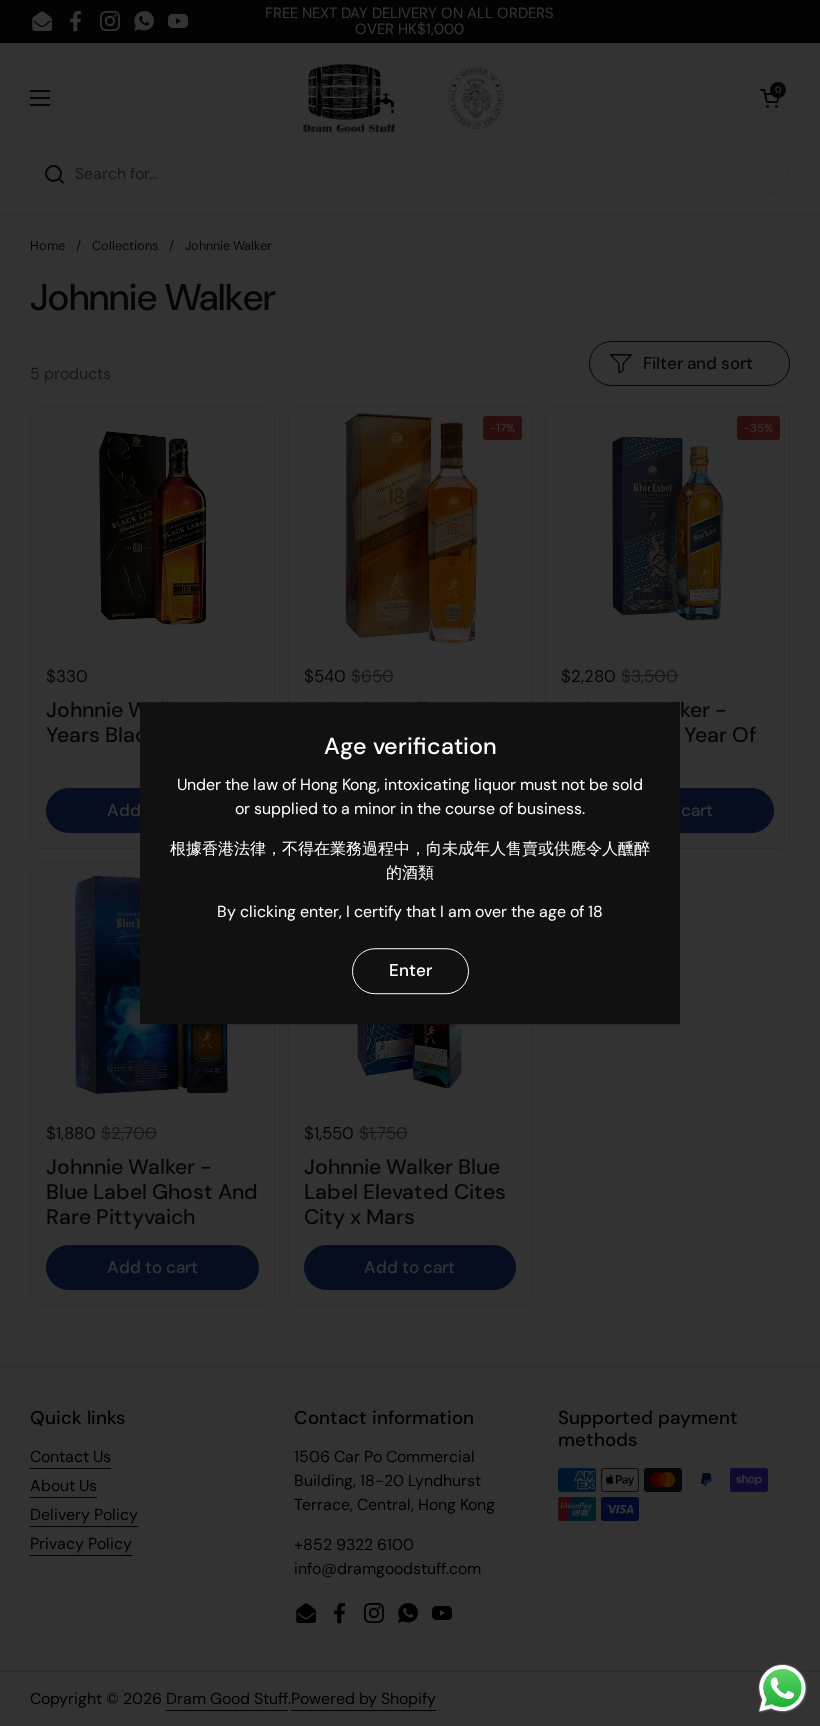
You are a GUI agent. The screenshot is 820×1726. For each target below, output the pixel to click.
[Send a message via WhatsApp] (782, 1688)
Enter (410, 971)
